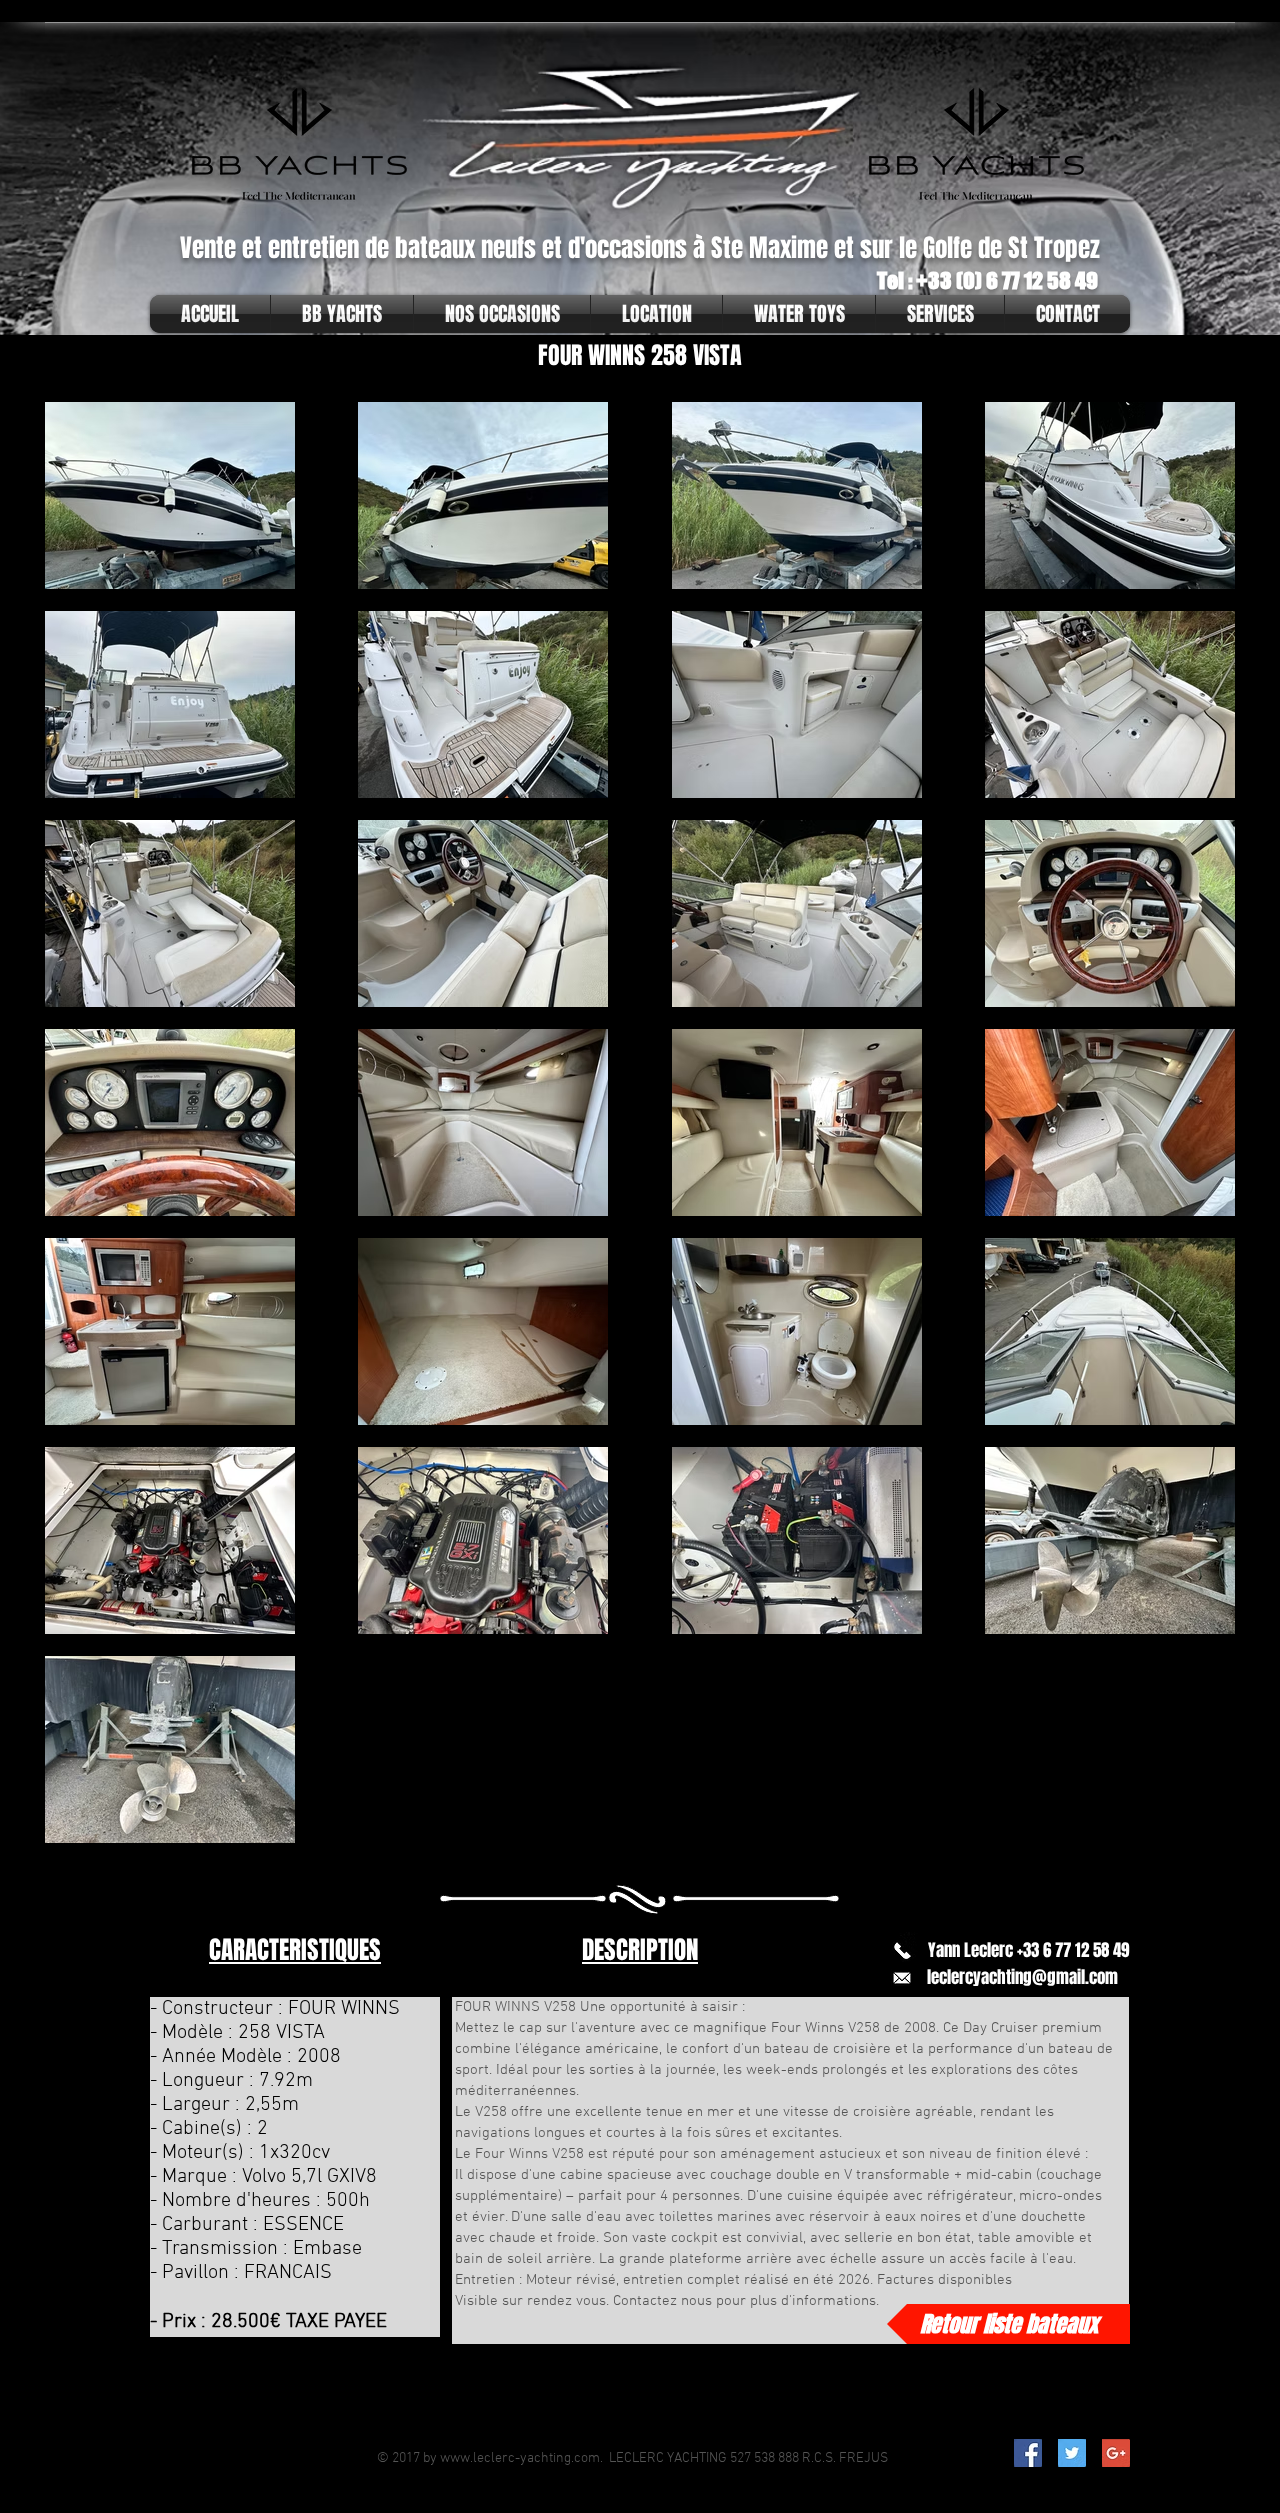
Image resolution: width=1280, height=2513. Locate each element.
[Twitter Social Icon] (1072, 2453)
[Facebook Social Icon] (1028, 2453)
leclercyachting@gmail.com (1022, 1977)
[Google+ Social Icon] (1116, 2453)
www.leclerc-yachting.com (520, 2458)
